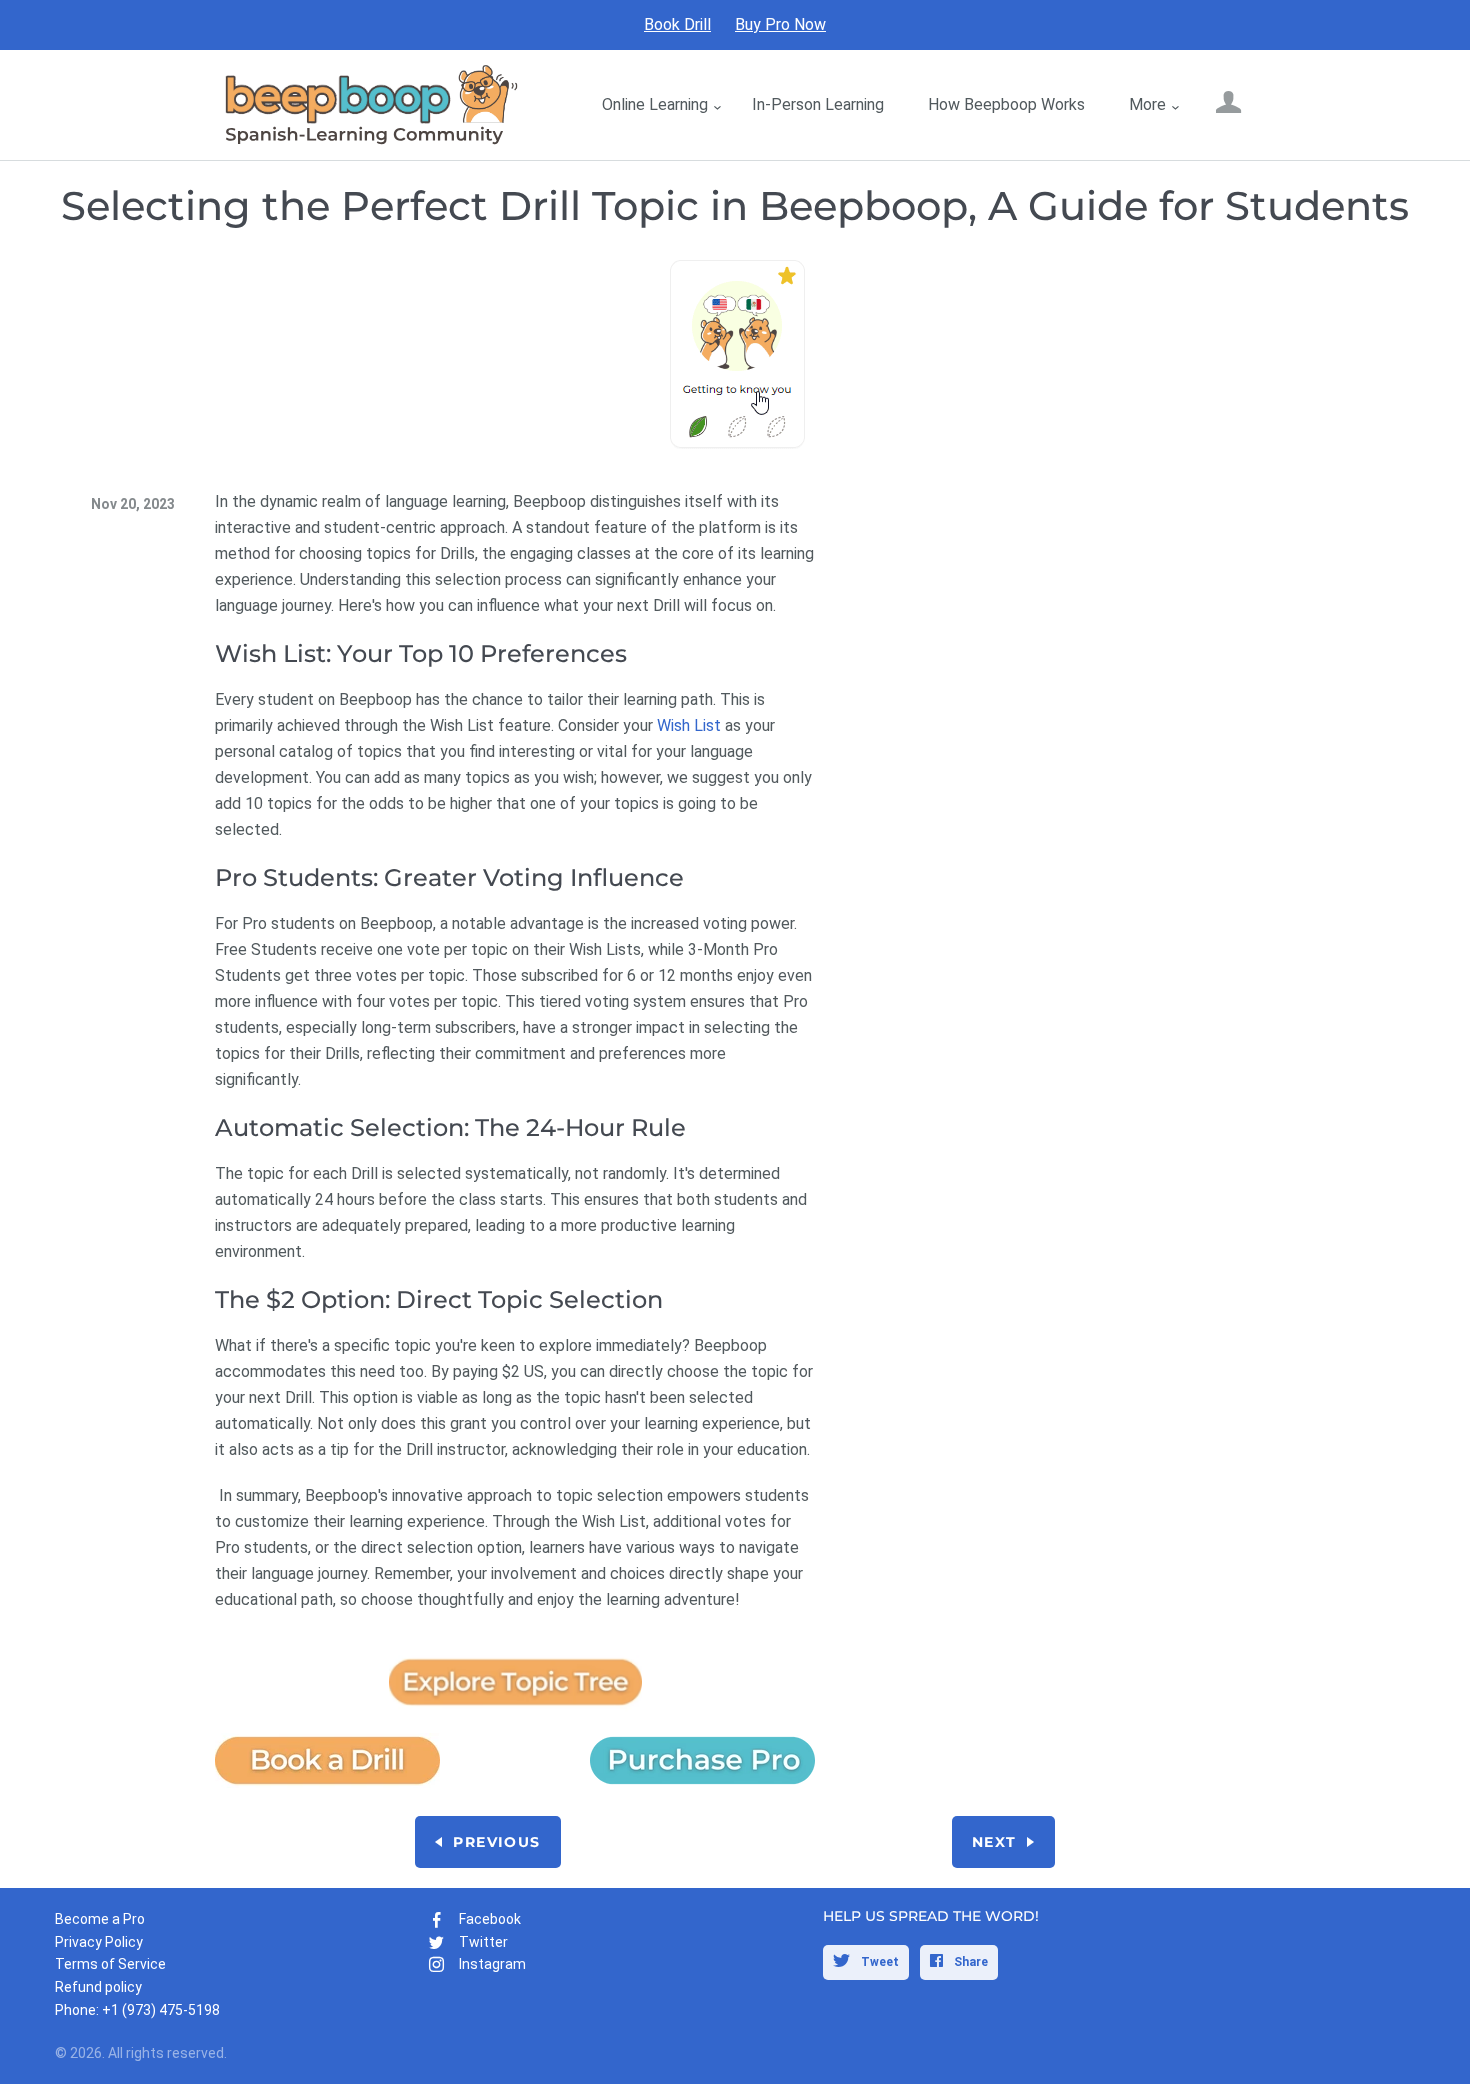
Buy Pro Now (780, 24)
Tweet (878, 1962)
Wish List (689, 725)
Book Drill (677, 24)
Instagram (492, 1964)
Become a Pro (100, 1919)
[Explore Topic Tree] (515, 1711)
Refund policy (98, 1987)
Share (969, 1962)
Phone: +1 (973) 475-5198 (137, 2010)
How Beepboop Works (1006, 104)
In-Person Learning (818, 104)
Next (994, 1842)
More (1147, 104)
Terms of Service (110, 1964)
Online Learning (655, 104)
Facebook (490, 1919)
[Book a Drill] (327, 1782)
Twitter (483, 1942)
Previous (496, 1842)
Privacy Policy (99, 1942)
